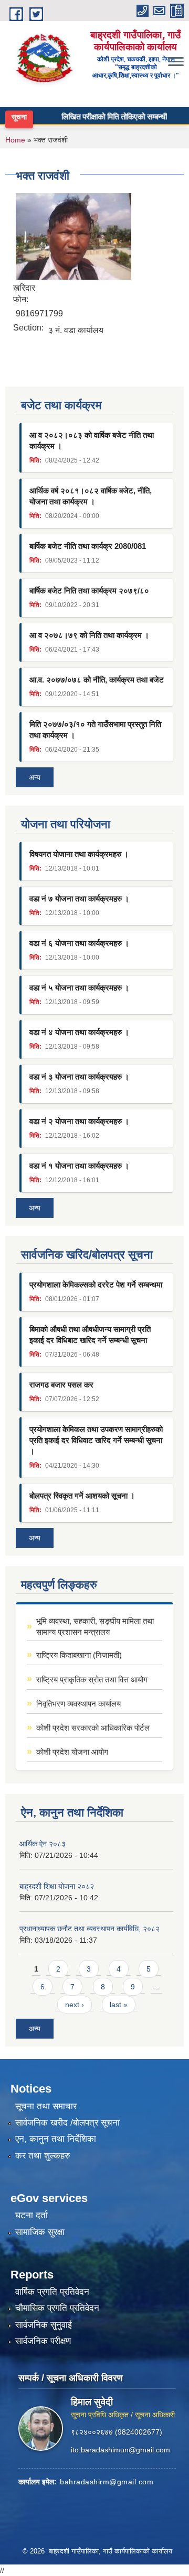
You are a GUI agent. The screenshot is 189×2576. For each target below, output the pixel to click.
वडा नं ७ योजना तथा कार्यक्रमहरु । (79, 899)
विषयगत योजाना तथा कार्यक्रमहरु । (79, 854)
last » (119, 2005)
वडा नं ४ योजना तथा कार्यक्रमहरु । (79, 1032)
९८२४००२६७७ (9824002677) (117, 2432)
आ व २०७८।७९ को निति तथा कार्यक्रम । (89, 635)
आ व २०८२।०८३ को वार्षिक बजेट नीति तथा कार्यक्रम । (92, 441)
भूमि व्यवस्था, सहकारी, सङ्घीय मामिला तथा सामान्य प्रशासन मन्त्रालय (95, 1626)
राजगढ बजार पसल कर (61, 1385)
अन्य (35, 777)
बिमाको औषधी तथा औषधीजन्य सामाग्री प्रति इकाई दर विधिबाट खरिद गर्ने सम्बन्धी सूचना (90, 1335)
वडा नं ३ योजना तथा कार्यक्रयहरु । (79, 1077)
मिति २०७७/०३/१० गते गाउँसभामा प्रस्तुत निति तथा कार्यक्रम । (95, 730)
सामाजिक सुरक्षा (40, 2232)
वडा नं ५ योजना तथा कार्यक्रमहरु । (79, 988)
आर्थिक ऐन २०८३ (43, 1844)
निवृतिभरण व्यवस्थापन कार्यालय (78, 1704)
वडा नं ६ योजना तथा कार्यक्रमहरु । (79, 943)
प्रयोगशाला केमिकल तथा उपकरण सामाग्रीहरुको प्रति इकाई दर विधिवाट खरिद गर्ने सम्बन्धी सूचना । (96, 1440)
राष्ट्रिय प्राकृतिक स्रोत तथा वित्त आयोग (92, 1680)
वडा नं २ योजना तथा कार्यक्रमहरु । (79, 1121)
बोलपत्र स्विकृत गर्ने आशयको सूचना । (82, 1496)
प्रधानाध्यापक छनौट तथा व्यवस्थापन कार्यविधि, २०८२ (90, 1929)
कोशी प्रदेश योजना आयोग (72, 1752)
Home (15, 140)
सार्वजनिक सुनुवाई (44, 2325)
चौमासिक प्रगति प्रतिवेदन (57, 2308)
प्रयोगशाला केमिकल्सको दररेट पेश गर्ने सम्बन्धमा (96, 1285)
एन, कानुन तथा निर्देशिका (56, 2139)
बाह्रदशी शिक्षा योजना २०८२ (57, 1886)
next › (75, 2005)
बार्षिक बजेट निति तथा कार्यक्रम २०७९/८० (89, 591)
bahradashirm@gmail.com (107, 2482)
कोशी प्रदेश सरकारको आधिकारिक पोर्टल (93, 1728)
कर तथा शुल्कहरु (43, 2156)
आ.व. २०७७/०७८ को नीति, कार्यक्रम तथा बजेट (97, 680)
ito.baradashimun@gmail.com (120, 2450)
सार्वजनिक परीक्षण (43, 2341)
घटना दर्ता (31, 2215)
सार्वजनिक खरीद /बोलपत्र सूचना (67, 2123)
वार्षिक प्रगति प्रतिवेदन (52, 2292)
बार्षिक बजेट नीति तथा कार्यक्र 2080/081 (88, 546)
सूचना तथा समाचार (46, 2106)
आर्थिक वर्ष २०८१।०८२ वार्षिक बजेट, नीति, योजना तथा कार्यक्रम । (91, 496)
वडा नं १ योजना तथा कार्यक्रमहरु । (79, 1166)
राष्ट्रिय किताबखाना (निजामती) (79, 1655)
